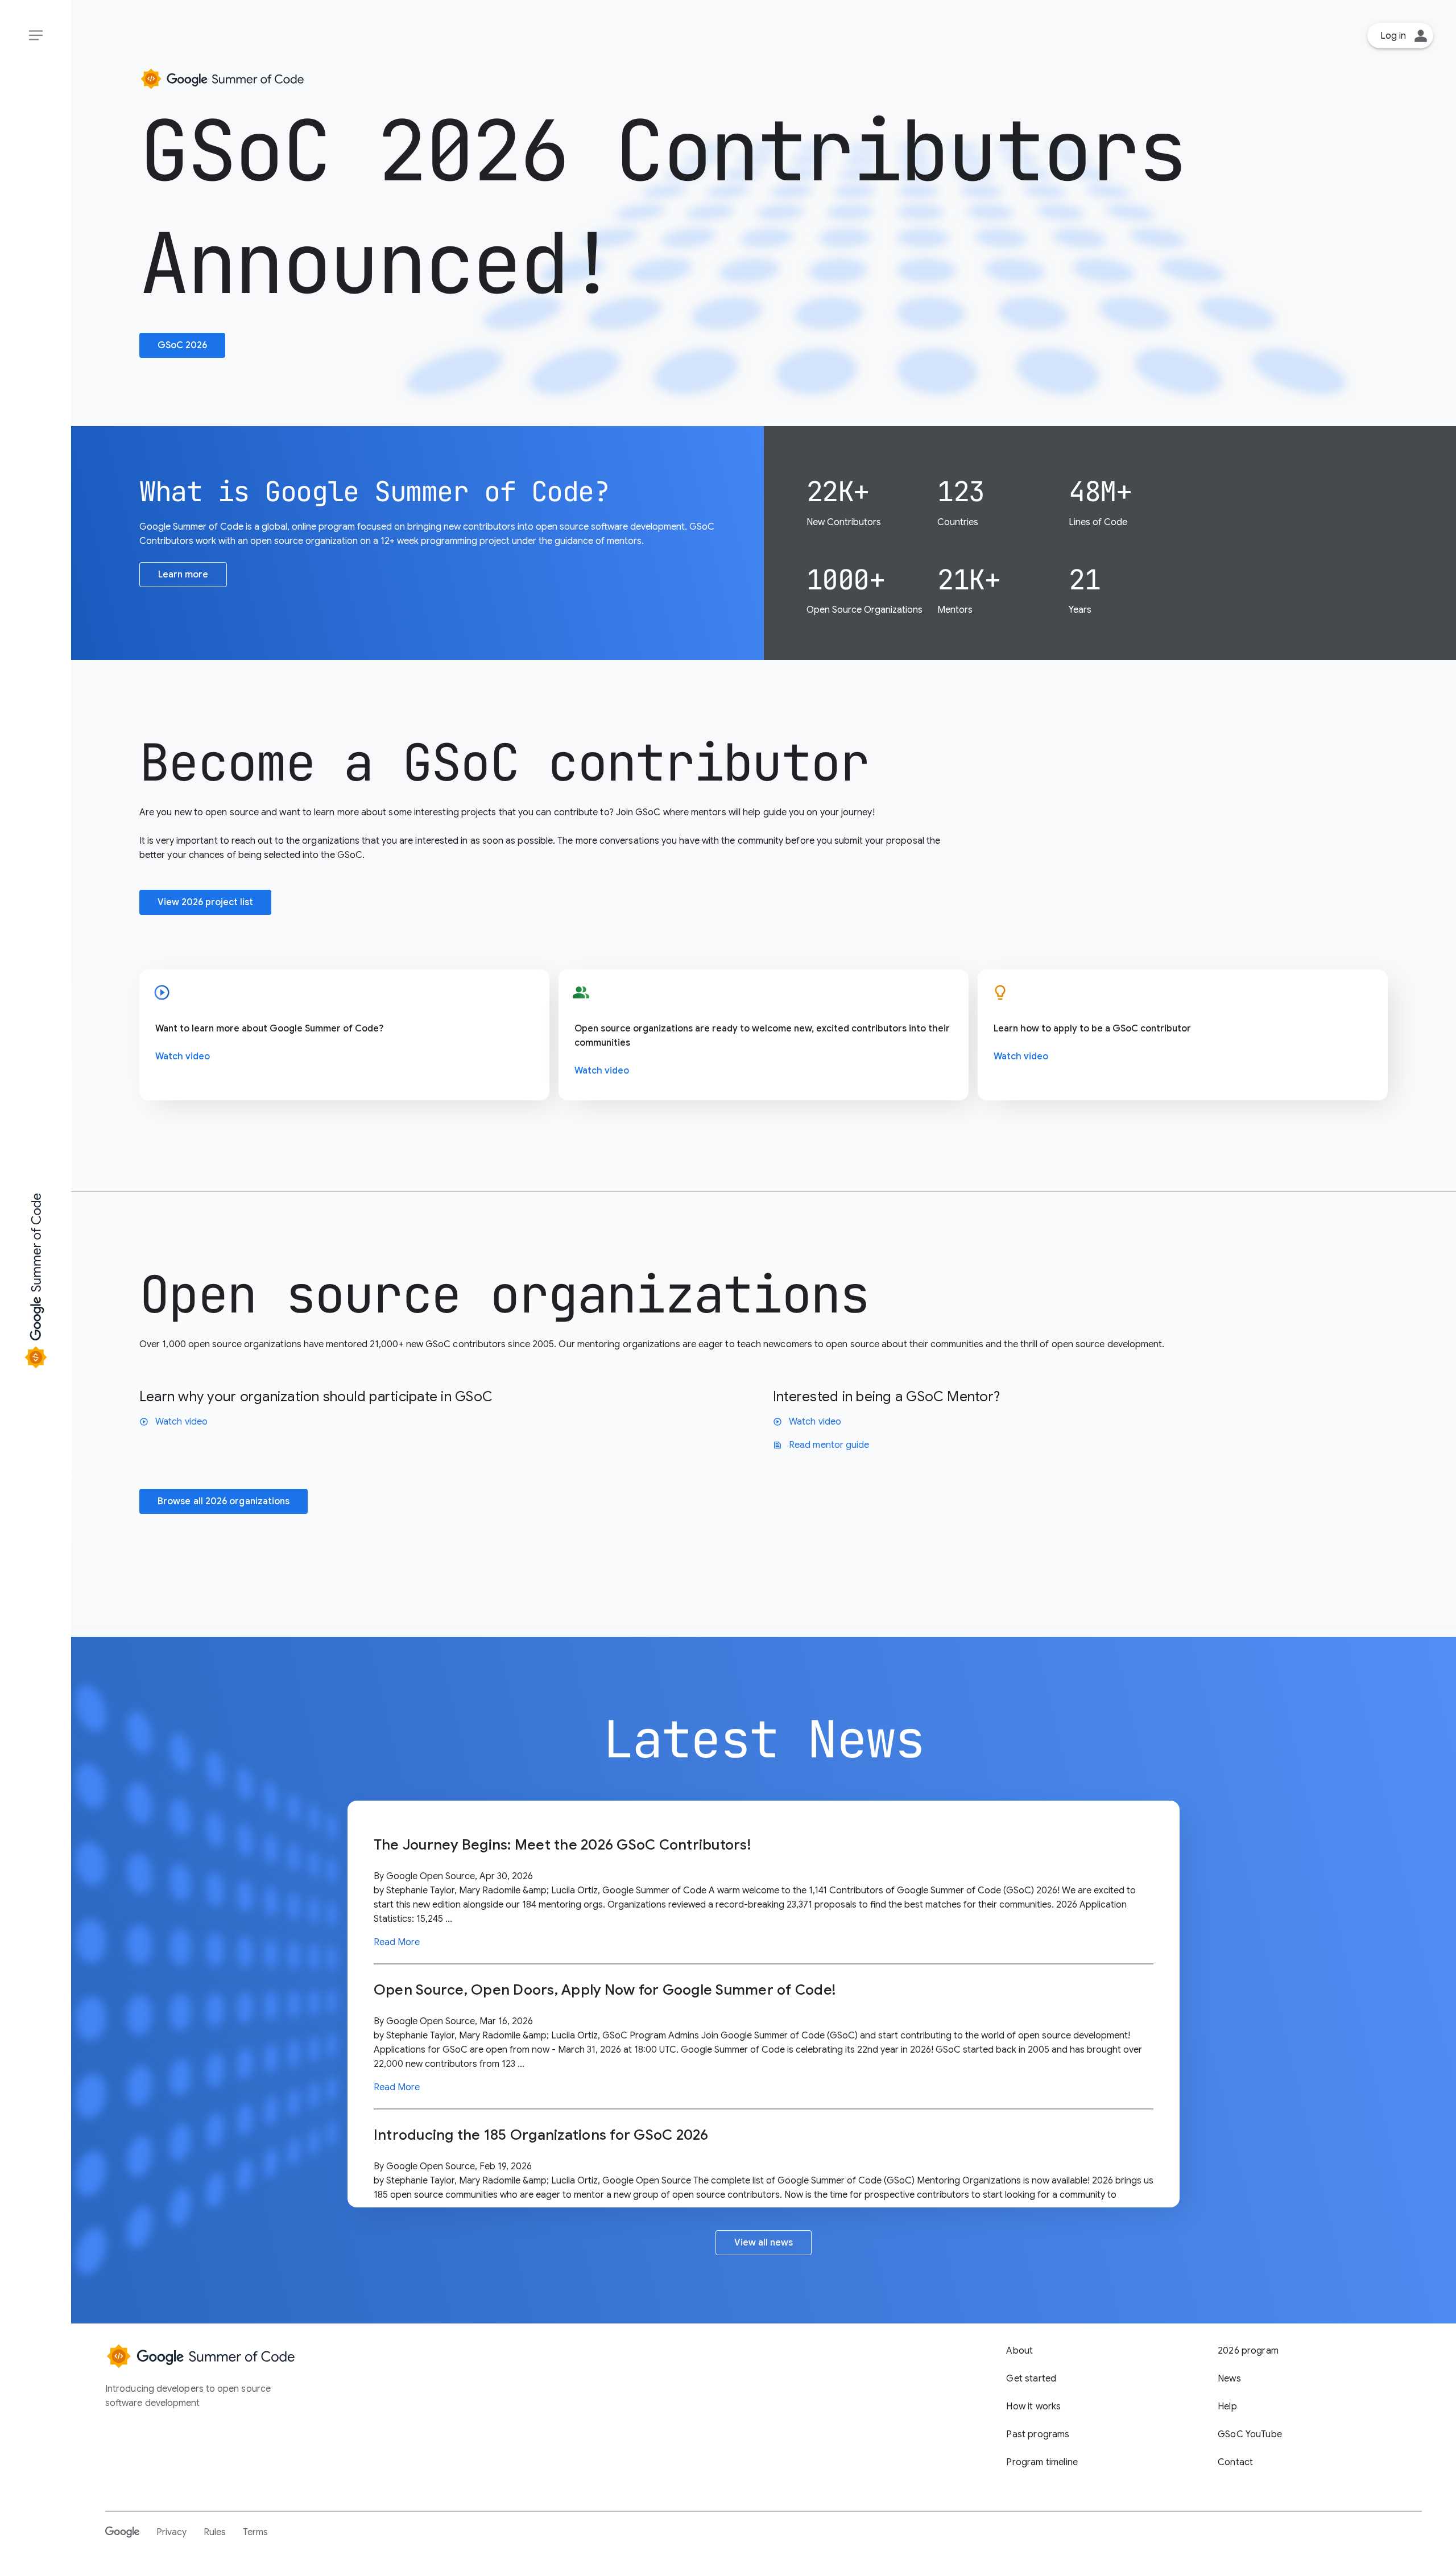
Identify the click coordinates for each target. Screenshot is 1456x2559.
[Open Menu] (36, 36)
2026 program (1248, 2351)
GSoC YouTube (1250, 2434)
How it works (1033, 2407)
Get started (1031, 2379)
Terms (255, 2532)
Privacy (171, 2532)
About (1019, 2351)
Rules (215, 2532)
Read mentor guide (821, 1445)
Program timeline (1042, 2462)
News (1229, 2379)
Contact (1235, 2462)
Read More (397, 1942)
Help (1227, 2407)
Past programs (1038, 2434)
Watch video (183, 1056)
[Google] (122, 2532)
